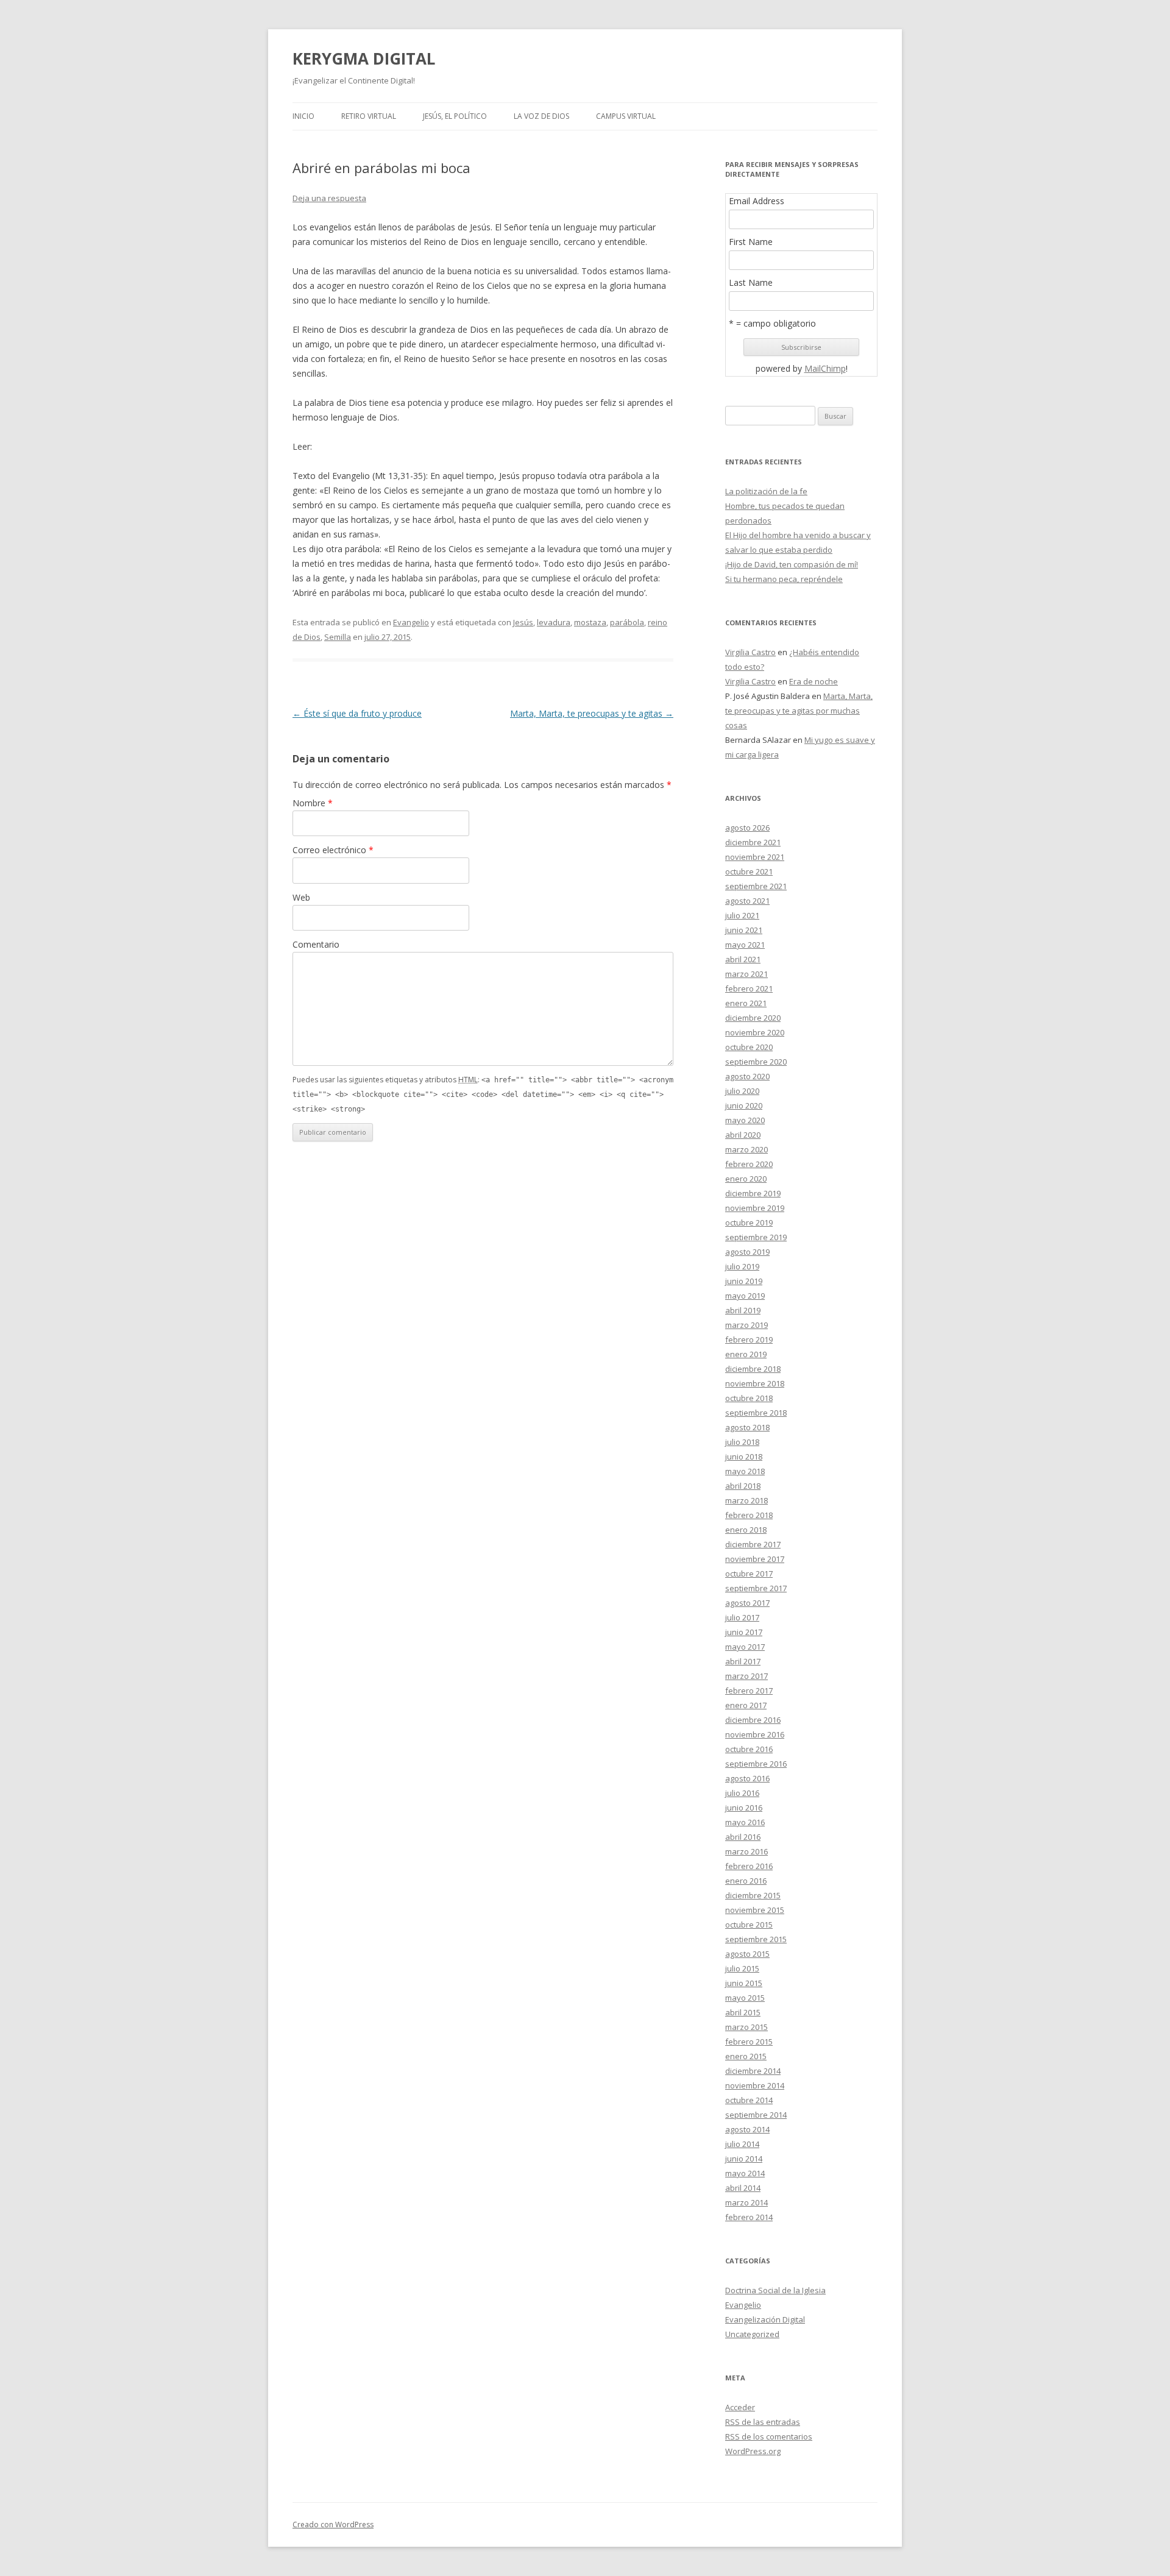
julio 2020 (742, 1091)
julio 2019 (742, 1266)
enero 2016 (746, 1881)
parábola (627, 622)
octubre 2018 (749, 1398)
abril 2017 (743, 1661)
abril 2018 (743, 1486)
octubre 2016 (749, 1749)
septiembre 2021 (756, 886)
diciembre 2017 (753, 1544)
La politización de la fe (766, 491)
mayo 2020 (745, 1120)
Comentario (316, 944)
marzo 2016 (746, 1851)
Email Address (757, 201)
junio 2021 (744, 930)
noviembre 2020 (755, 1032)
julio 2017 (742, 1617)
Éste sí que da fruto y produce (357, 713)
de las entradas (763, 2422)
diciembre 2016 (753, 1720)
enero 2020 (746, 1179)
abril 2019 (743, 1310)
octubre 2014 (749, 2100)
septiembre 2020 (756, 1062)
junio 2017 (744, 1632)
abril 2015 (743, 2012)
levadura (554, 622)
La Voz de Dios (541, 116)
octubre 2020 (749, 1047)
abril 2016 (743, 1837)
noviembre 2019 (755, 1208)
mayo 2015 (745, 1998)
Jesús (523, 622)
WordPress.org (753, 2451)
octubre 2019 (749, 1222)
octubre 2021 (749, 871)
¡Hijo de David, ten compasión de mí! (792, 564)
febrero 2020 (749, 1164)
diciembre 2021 (753, 842)
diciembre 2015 (753, 1895)
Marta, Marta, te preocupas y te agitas (592, 713)
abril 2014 (743, 2188)
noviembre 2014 (755, 2085)
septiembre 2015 (756, 1939)
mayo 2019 (745, 1296)
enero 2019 (746, 1354)
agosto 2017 (747, 1603)
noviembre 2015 (755, 1910)
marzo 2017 (746, 1676)
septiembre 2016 (756, 1764)
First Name (751, 242)
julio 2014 (742, 2144)
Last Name (751, 283)
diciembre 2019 (753, 1193)
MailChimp (825, 368)
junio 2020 (744, 1105)
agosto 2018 (747, 1427)
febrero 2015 (749, 2042)
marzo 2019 (746, 1325)
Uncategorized (752, 2334)
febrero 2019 (749, 1339)
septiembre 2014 (756, 2115)
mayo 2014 (745, 2173)
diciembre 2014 (753, 2071)
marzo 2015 (746, 2027)
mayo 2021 (745, 945)
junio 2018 (744, 1457)
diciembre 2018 (753, 1369)
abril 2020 (743, 1135)
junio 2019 (744, 1281)
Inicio (303, 116)
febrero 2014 (749, 2217)
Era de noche (814, 681)
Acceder (740, 2407)
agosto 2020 (747, 1076)
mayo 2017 (745, 1647)
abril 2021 (743, 959)
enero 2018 (746, 1530)
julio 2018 (742, 1442)
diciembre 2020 (753, 1018)
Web (301, 897)
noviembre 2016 (755, 1734)
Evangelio (411, 622)
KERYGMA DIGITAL (364, 59)
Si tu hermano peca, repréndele (784, 579)
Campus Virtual (626, 116)
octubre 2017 (749, 1574)
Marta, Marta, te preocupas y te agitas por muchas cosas (799, 711)
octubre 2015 (749, 1925)
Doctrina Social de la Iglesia (775, 2290)
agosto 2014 (747, 2129)
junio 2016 (744, 1808)
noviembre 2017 (755, 1559)
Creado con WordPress (333, 2525)
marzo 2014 (746, 2202)
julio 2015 (742, 1968)
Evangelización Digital (765, 2319)
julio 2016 (742, 1793)
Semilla (338, 637)
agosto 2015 (747, 1954)
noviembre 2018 (755, 1383)
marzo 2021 (746, 974)
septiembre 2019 (756, 1237)
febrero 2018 (749, 1515)
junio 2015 (744, 1983)
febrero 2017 (749, 1691)
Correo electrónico (333, 850)
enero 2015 (746, 2056)
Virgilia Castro (750, 652)
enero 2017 (746, 1705)
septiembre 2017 (756, 1588)
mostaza (590, 622)
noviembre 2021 (755, 857)
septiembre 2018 (756, 1413)
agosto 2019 (747, 1252)
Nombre (313, 803)
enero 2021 (746, 1003)
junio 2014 (744, 2159)
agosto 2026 (747, 828)
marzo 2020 (746, 1149)
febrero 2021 (749, 988)
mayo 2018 (745, 1471)
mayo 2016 (745, 1822)
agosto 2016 (747, 1778)
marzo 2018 (746, 1500)
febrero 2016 (749, 1866)
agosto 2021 (747, 901)
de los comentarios (769, 2436)
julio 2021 (742, 915)
